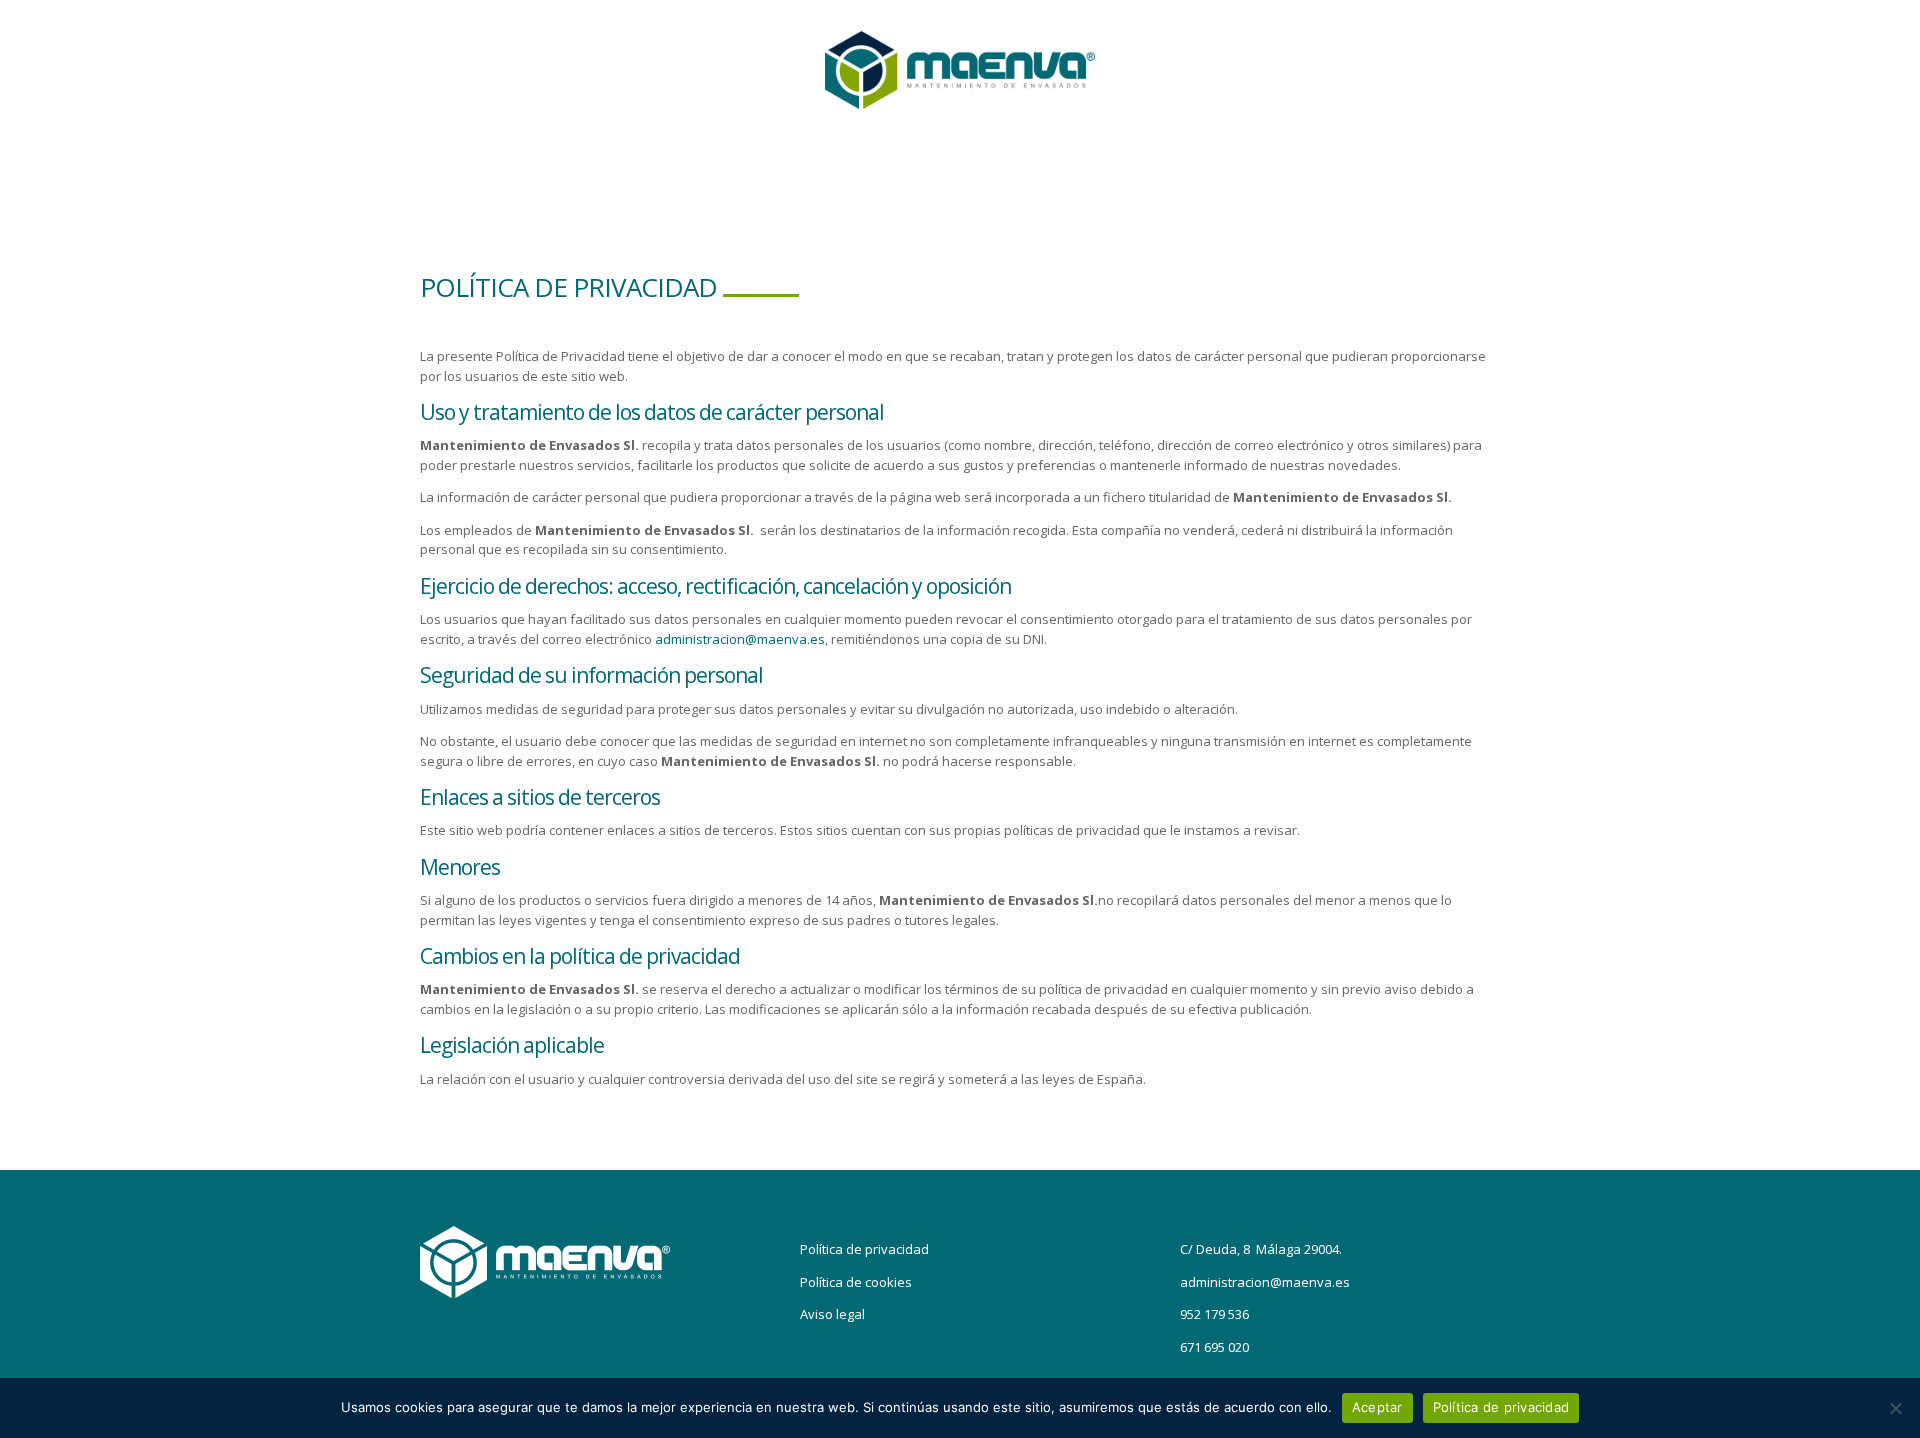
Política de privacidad (864, 1249)
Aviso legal (832, 1314)
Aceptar (1377, 1407)
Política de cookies (856, 1282)
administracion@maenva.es (740, 639)
